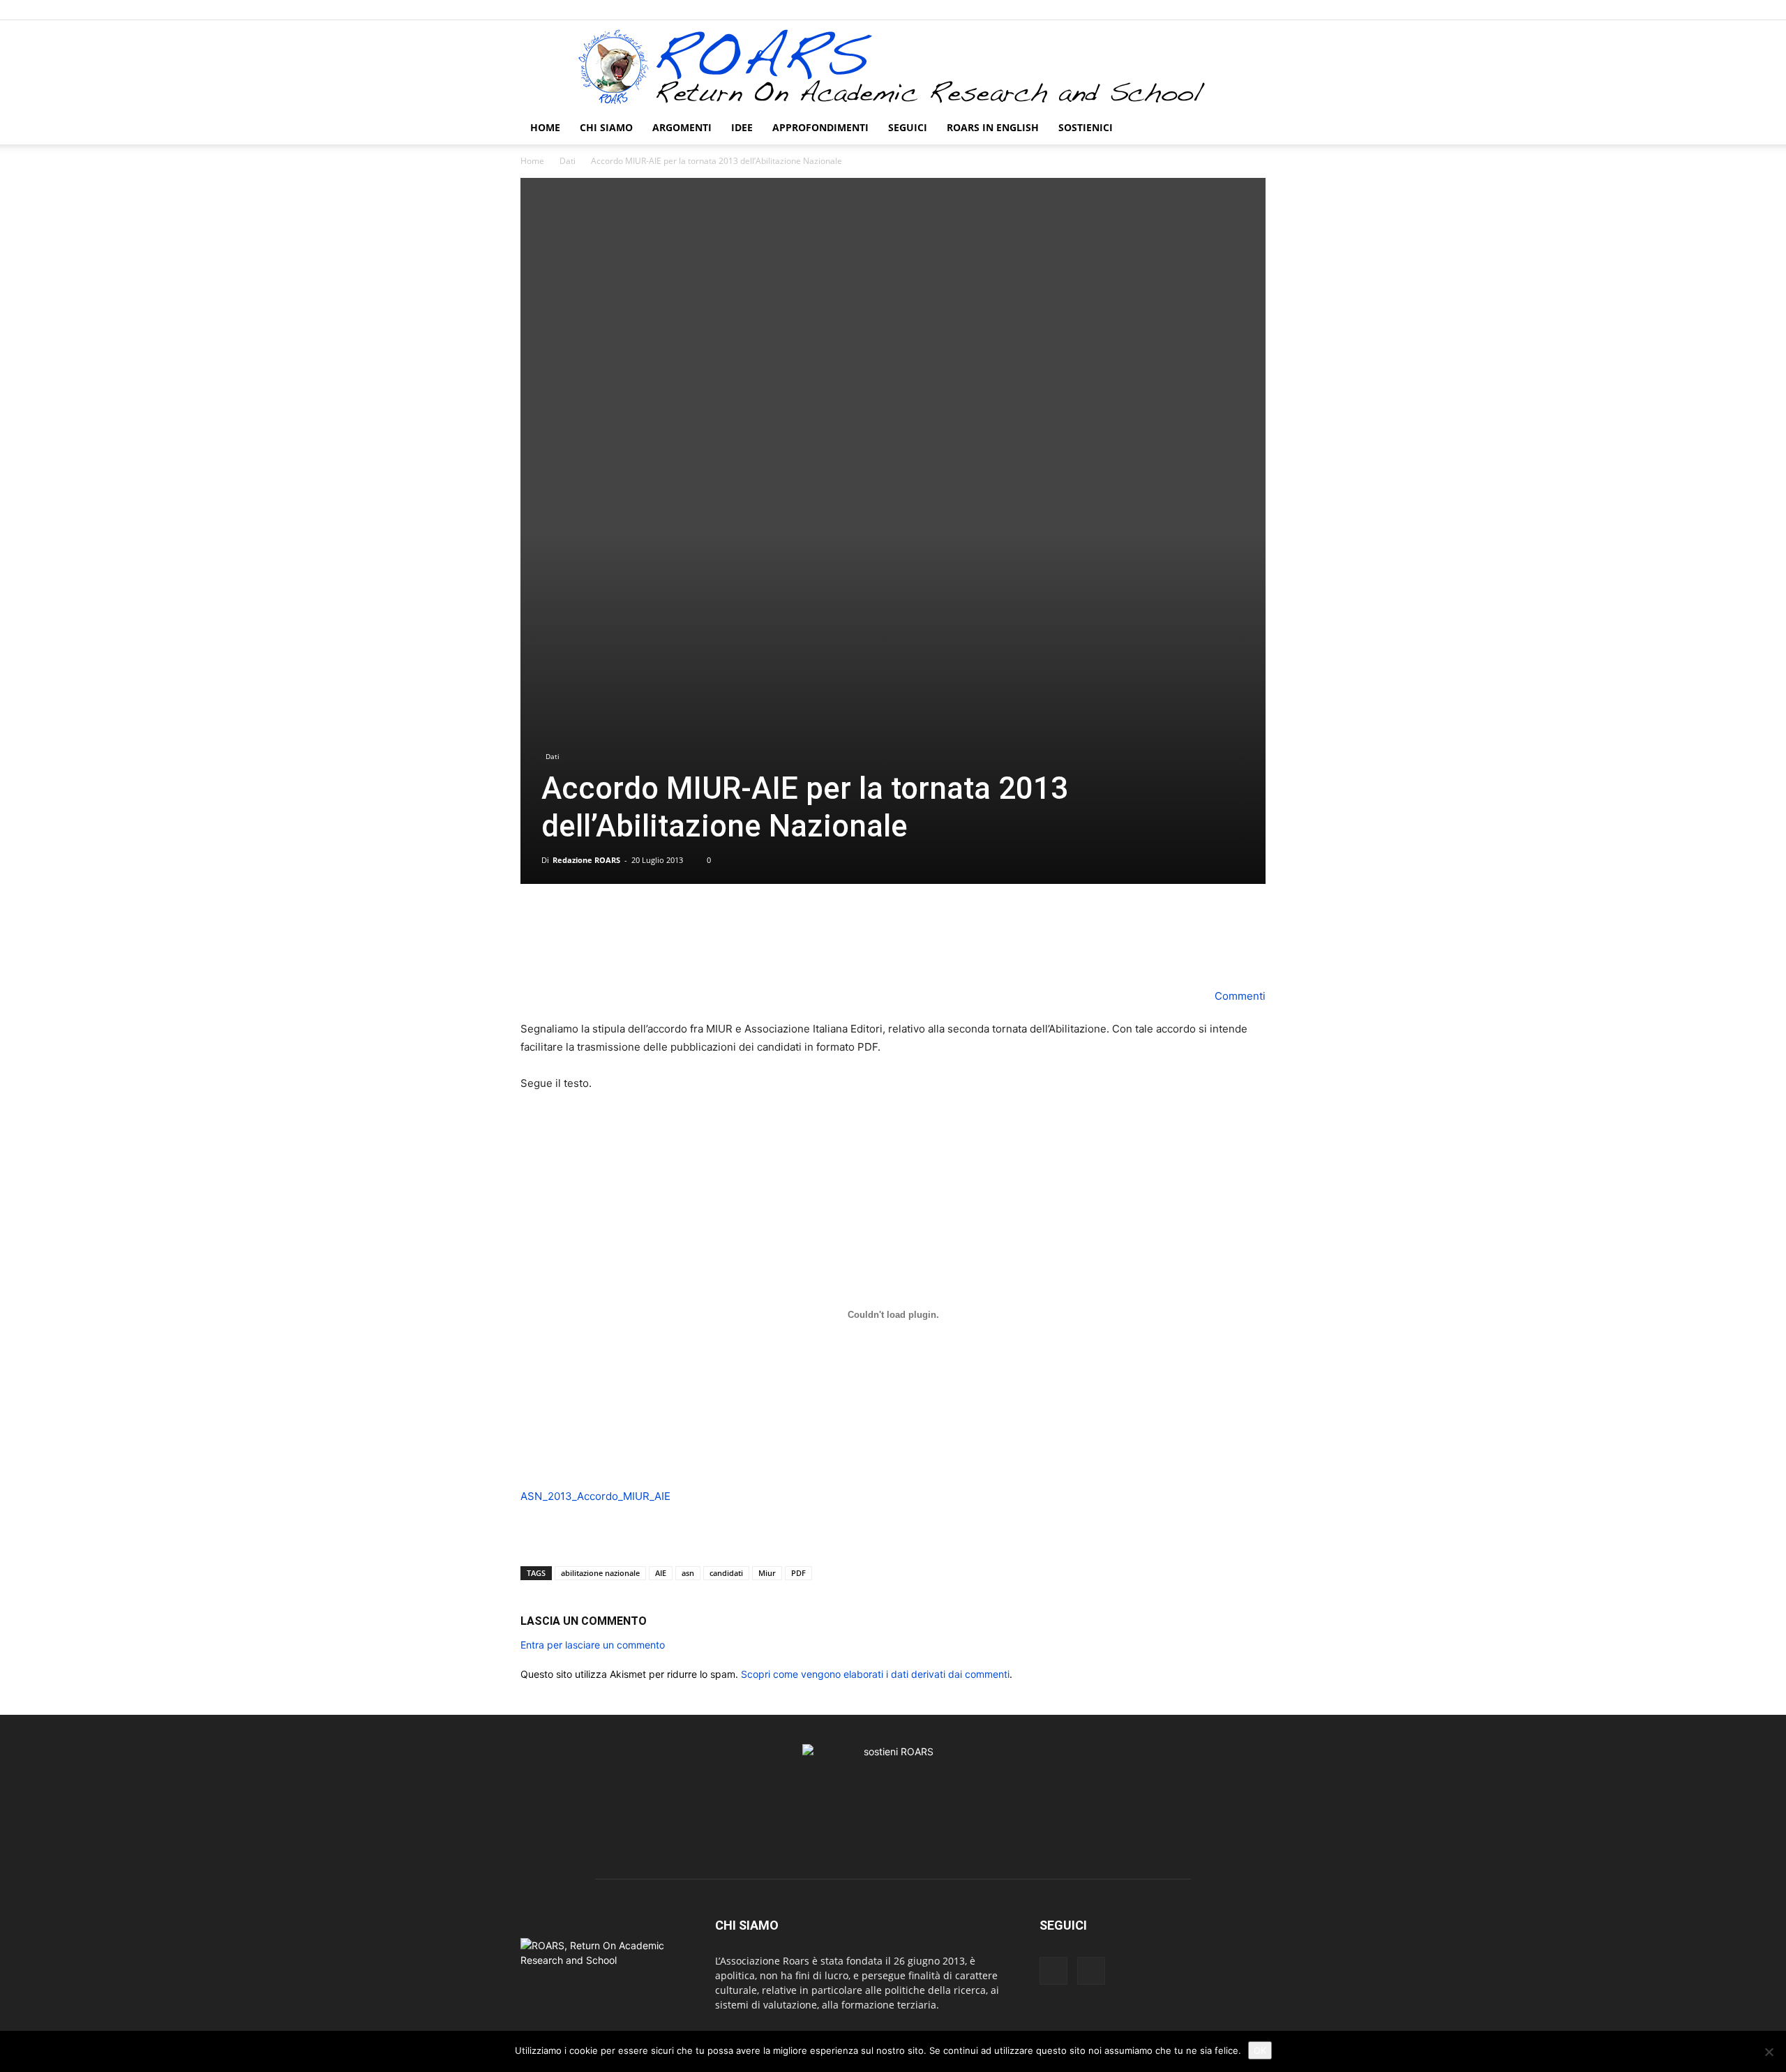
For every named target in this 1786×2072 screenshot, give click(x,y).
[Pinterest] (876, 947)
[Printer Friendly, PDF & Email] (560, 1539)
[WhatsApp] (908, 947)
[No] (1769, 2052)
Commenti (1239, 996)
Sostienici (1086, 127)
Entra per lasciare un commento (593, 1645)
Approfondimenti (820, 127)
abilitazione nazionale (600, 1573)
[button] (1249, 129)
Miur (767, 1573)
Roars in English (993, 127)
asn (688, 1573)
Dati (568, 161)
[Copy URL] (940, 947)
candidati (726, 1573)
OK (1260, 2050)
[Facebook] (1232, 10)
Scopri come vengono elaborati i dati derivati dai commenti (875, 1674)
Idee (742, 127)
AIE (661, 1573)
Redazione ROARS (586, 860)
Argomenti (682, 127)
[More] (973, 947)
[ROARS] (893, 66)
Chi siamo (606, 127)
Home (545, 127)
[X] (1255, 10)
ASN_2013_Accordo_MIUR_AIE (595, 1496)
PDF (798, 1573)
